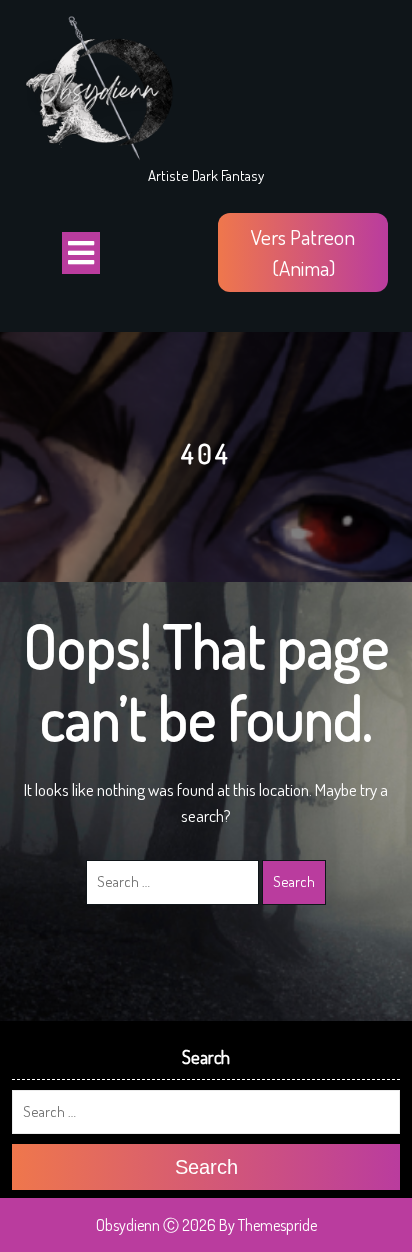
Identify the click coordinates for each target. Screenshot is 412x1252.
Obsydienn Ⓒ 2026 (156, 1225)
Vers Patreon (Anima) (303, 252)
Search (294, 881)
